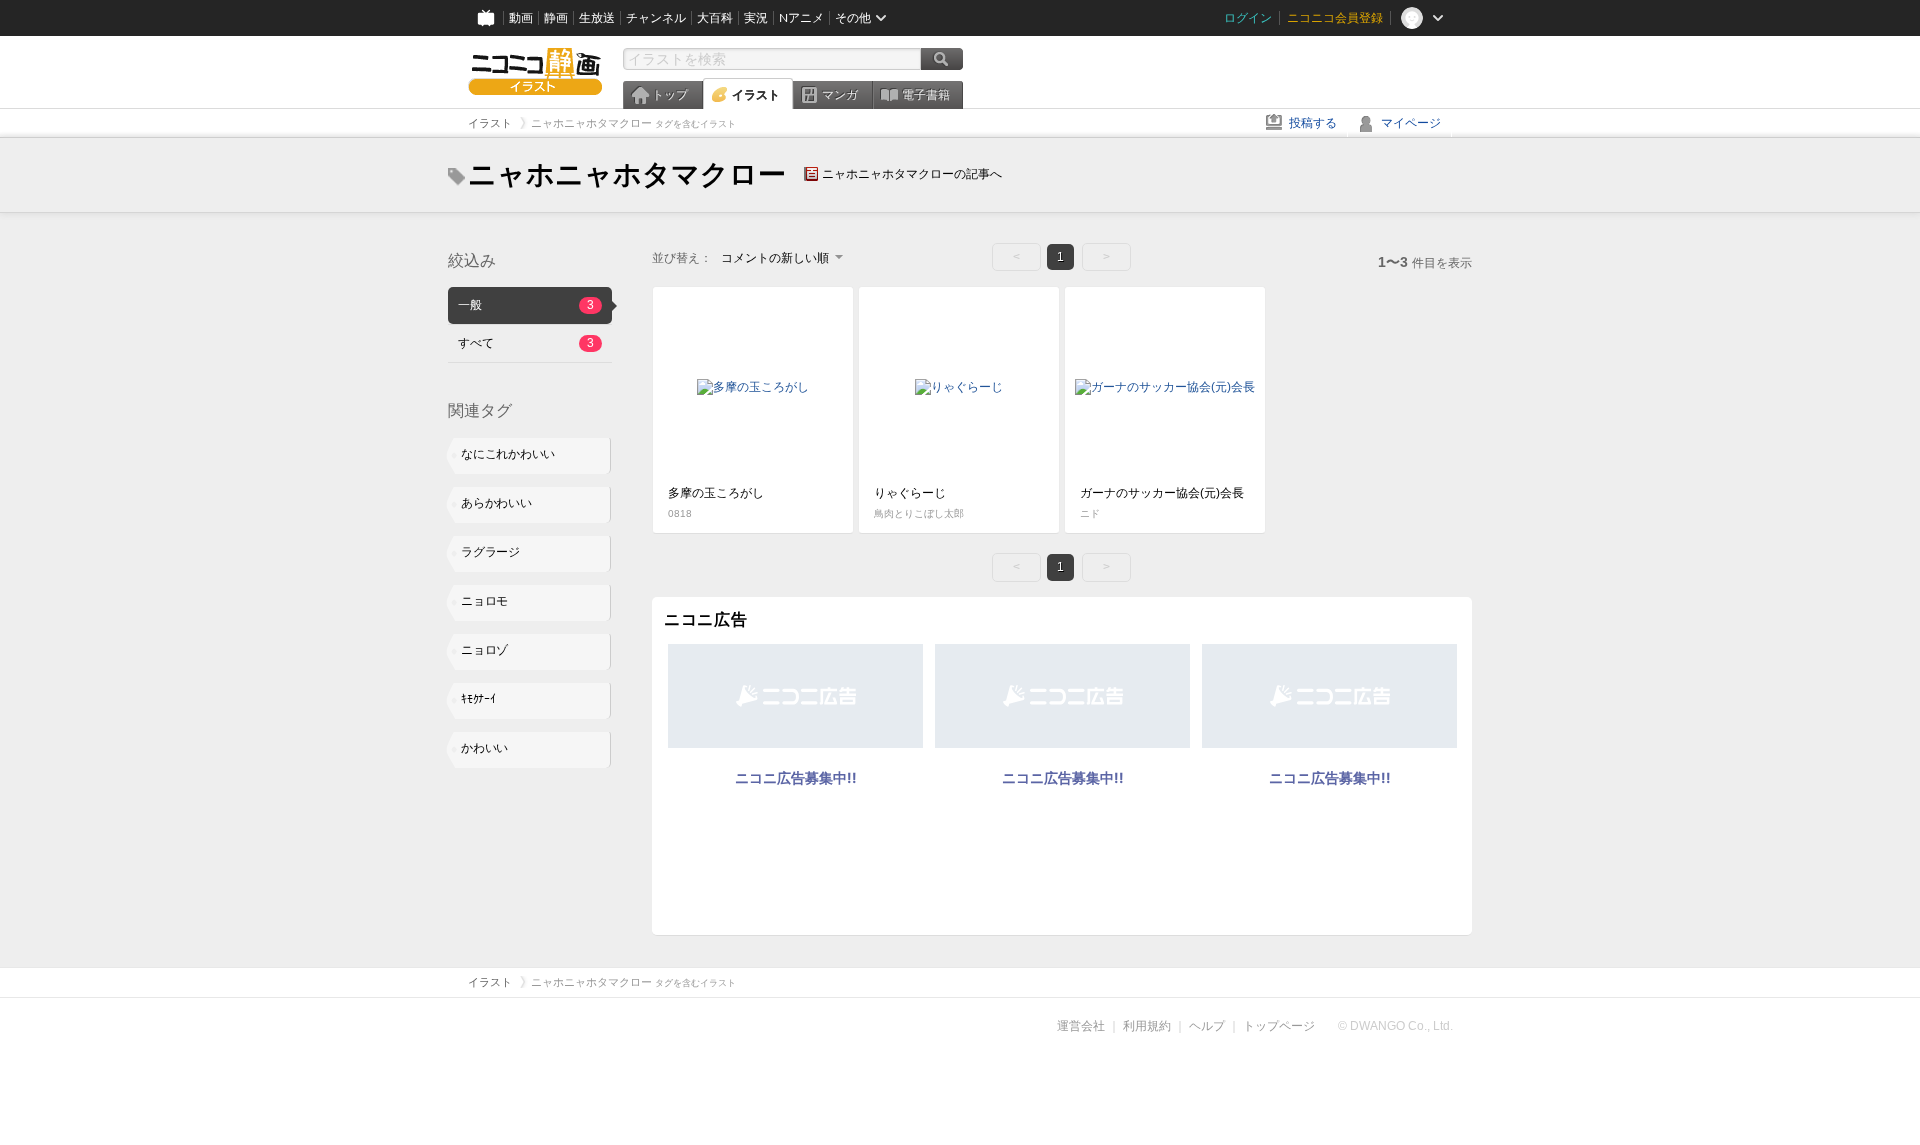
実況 (756, 18)
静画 (556, 18)
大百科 (715, 18)
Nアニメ (801, 18)
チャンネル (656, 18)
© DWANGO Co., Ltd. (1395, 1026)
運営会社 (1081, 1026)
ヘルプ (1207, 1026)
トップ (670, 95)
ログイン (1248, 18)
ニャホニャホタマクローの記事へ (912, 174)
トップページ (1279, 1026)
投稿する (1313, 123)
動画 (521, 18)
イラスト (756, 95)
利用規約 (1147, 1026)
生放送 (597, 18)
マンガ (840, 95)
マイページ (1411, 123)
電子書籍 (926, 95)
